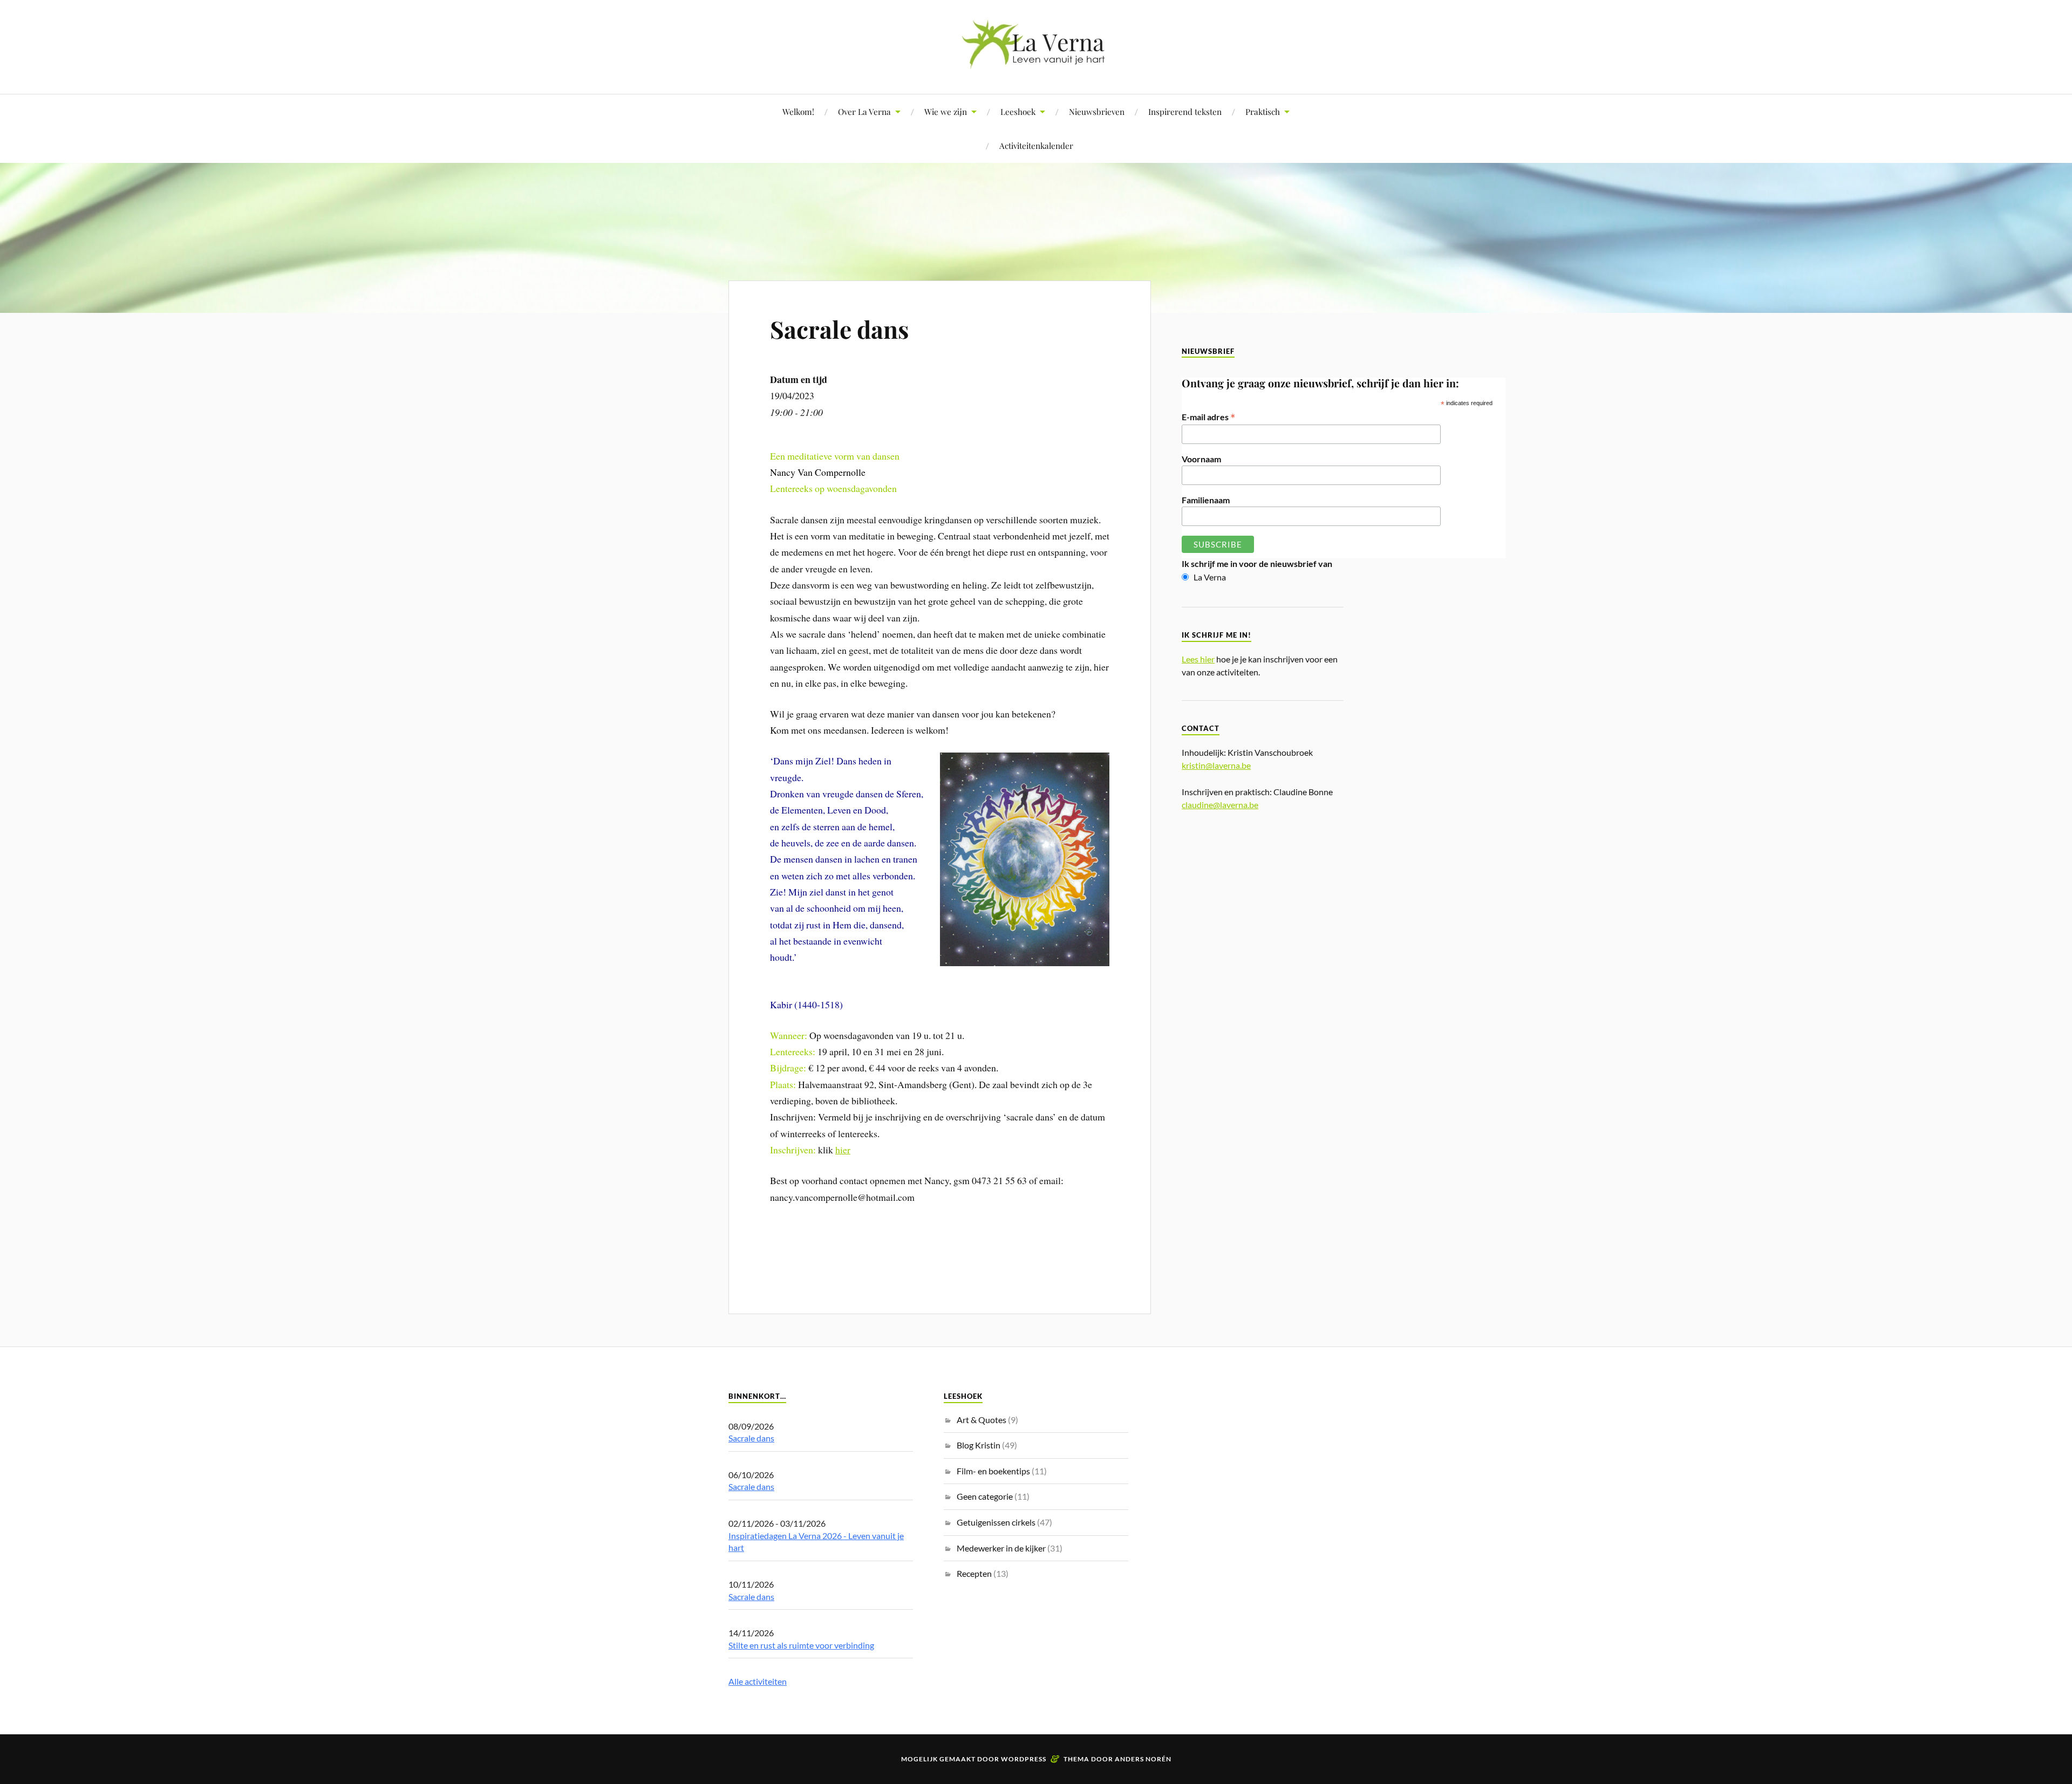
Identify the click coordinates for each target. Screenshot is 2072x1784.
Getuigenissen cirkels (996, 1522)
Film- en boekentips (993, 1471)
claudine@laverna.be (1220, 805)
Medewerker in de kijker (1001, 1548)
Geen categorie (985, 1496)
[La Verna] (1036, 61)
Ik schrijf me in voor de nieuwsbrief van (1257, 563)
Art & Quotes (982, 1420)
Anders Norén (1143, 1759)
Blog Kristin (979, 1445)
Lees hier (1198, 659)
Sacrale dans (839, 329)
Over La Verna (864, 111)
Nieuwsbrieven (1097, 111)
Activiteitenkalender (1036, 145)
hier (843, 1150)
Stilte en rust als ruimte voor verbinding (801, 1645)
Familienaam (1206, 500)
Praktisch (1263, 111)
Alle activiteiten (758, 1681)
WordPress (1024, 1759)
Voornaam (1201, 459)
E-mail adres (1209, 416)
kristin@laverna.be (1216, 765)
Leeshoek (1018, 111)
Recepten (974, 1573)
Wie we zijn (946, 111)
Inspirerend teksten (1185, 111)
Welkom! (798, 111)
